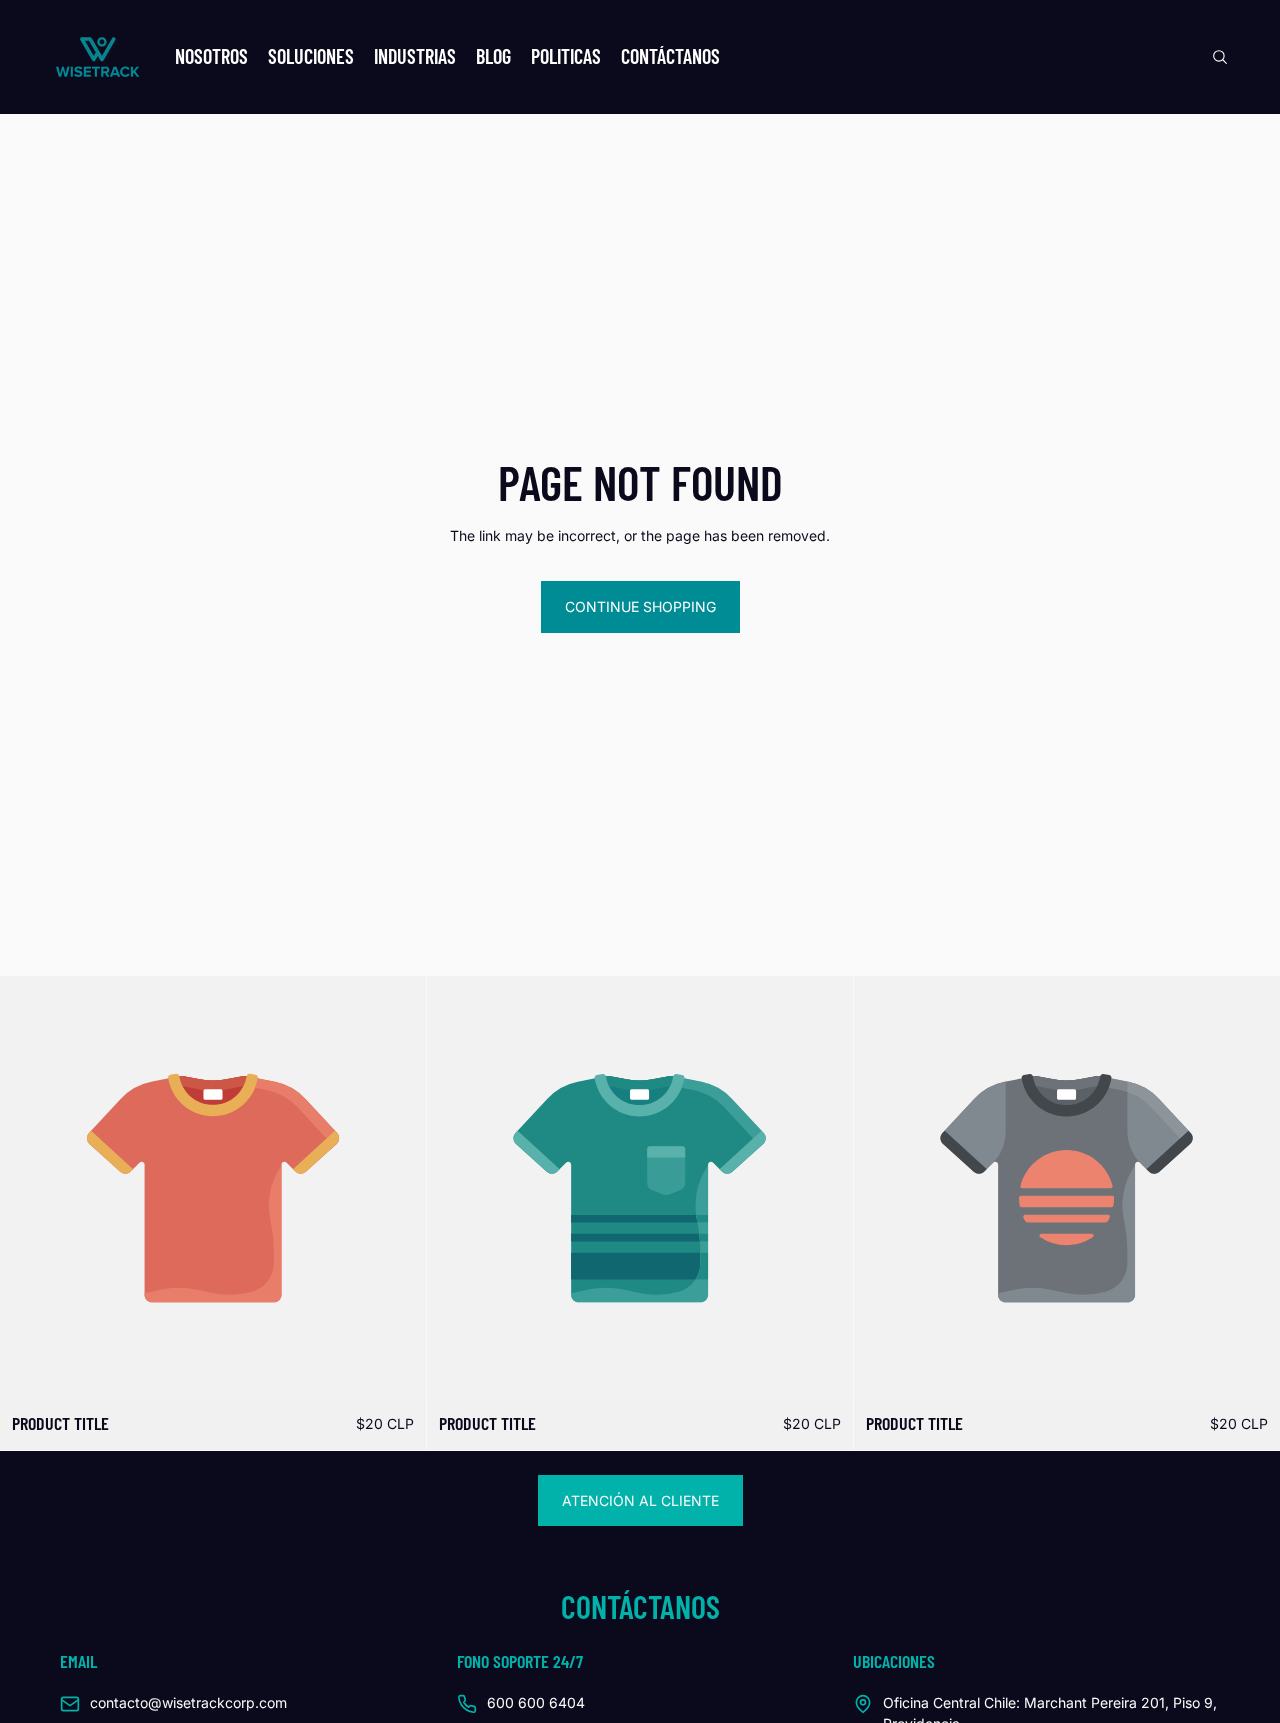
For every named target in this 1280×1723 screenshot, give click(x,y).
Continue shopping (640, 606)
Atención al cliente (640, 1500)
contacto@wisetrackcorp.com (188, 1702)
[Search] (1220, 57)
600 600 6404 (536, 1702)
